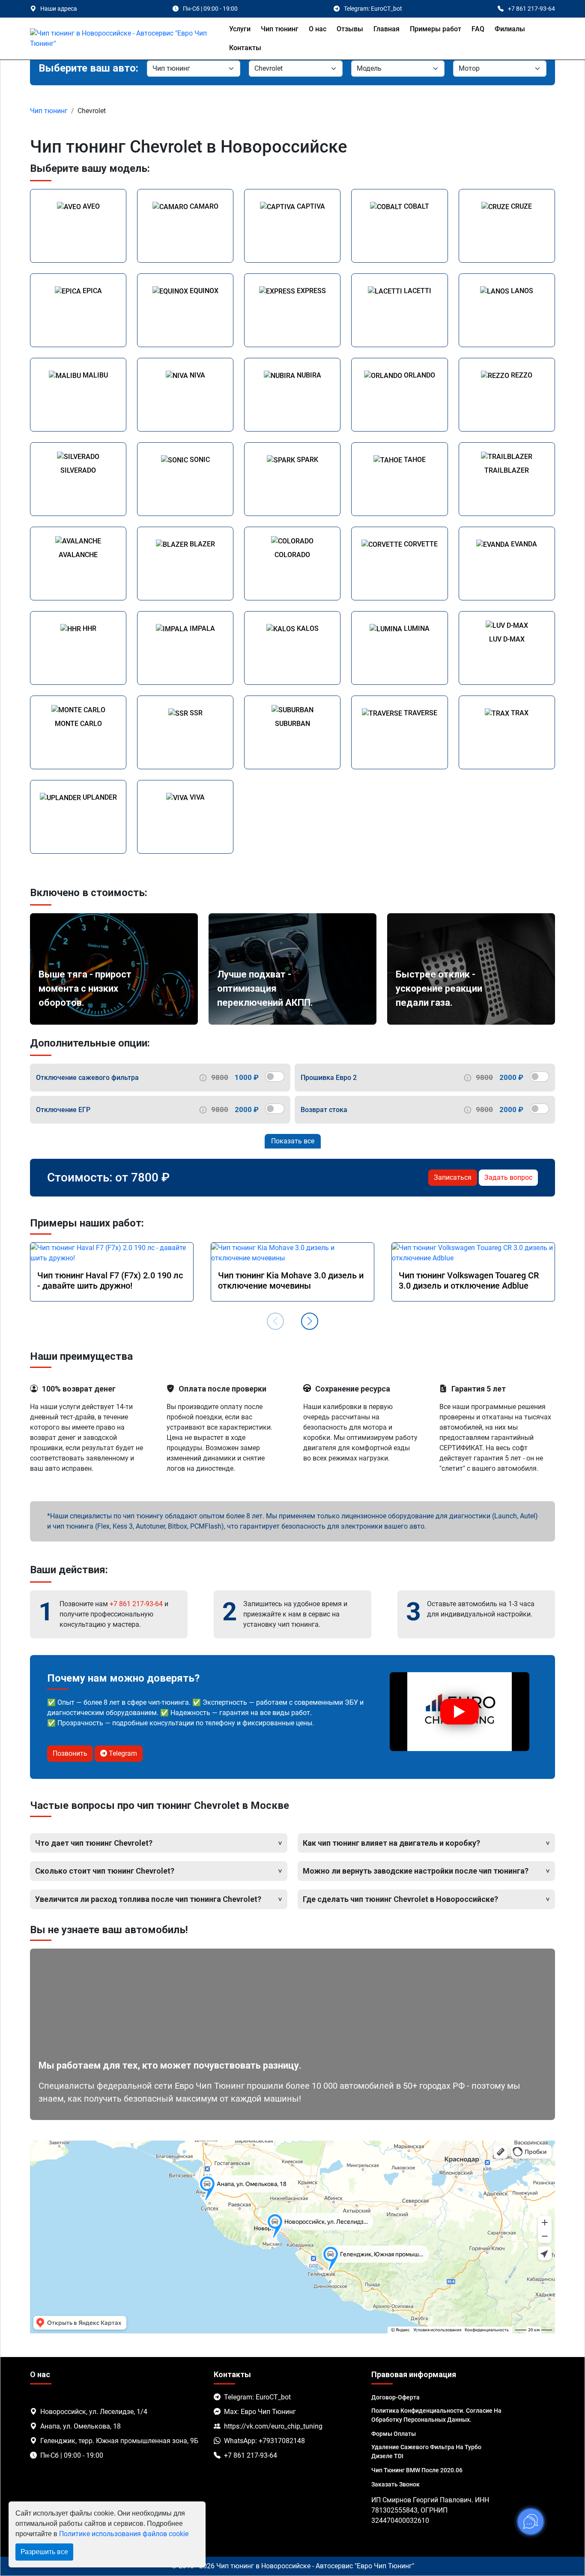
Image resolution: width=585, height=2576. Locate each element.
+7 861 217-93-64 (136, 1604)
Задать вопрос (508, 1177)
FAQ (478, 29)
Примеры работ (436, 29)
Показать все (293, 1141)
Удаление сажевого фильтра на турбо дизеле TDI (426, 2452)
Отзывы (350, 29)
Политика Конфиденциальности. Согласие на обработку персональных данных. (436, 2415)
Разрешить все (44, 2552)
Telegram (122, 1753)
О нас (318, 29)
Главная (387, 29)
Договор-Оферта (395, 2397)
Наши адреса (59, 9)
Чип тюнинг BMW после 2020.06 (417, 2470)
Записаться (453, 1177)
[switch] (275, 1077)
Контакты (245, 48)
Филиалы (510, 29)
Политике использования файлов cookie (124, 2534)
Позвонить (70, 1753)
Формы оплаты (394, 2434)
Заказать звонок (395, 2484)
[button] (310, 1321)
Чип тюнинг (280, 29)
